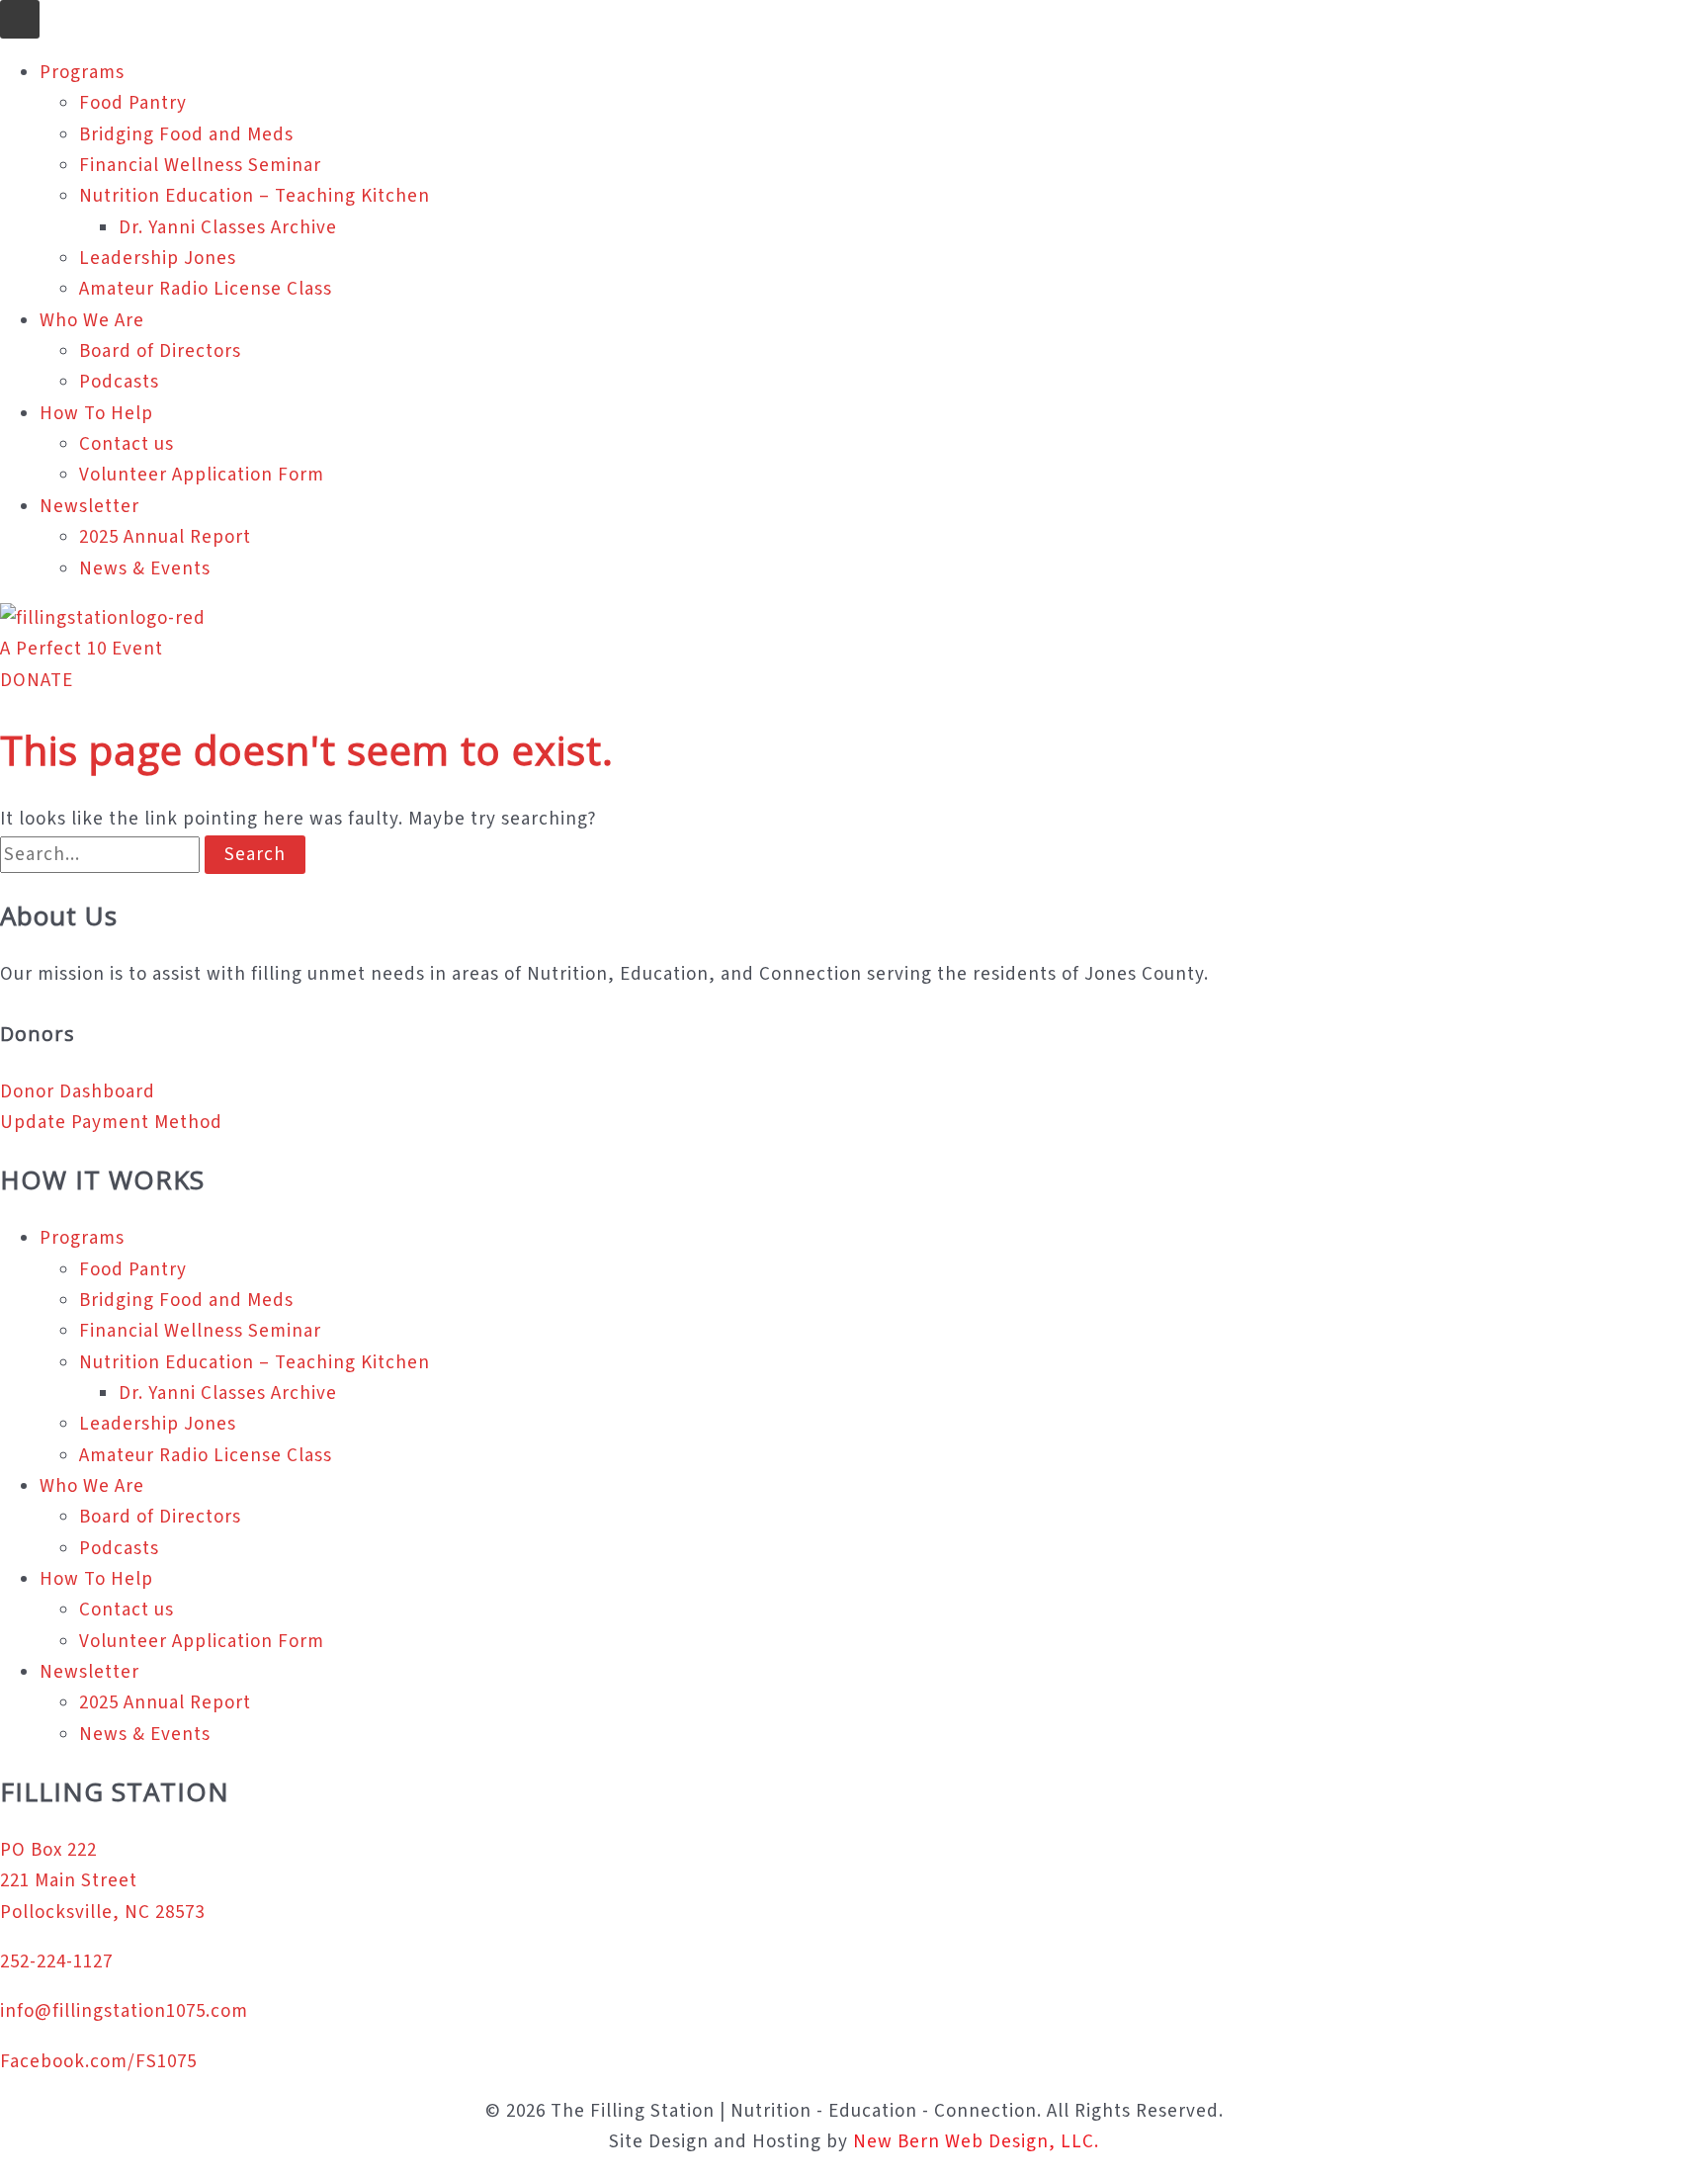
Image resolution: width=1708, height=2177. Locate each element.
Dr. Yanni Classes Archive (228, 228)
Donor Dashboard (78, 1092)
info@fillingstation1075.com (124, 2011)
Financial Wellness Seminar (200, 166)
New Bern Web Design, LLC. (976, 2142)
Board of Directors (160, 351)
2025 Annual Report (165, 537)
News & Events (145, 569)
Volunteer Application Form (202, 475)
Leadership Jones (158, 259)
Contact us (127, 444)
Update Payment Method (111, 1123)
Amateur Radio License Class (206, 289)
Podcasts (119, 382)
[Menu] (20, 19)
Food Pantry (133, 103)
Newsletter (89, 507)
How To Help (96, 414)
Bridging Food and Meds (186, 135)
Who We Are (92, 321)
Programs (82, 73)
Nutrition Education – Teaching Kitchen (255, 196)
